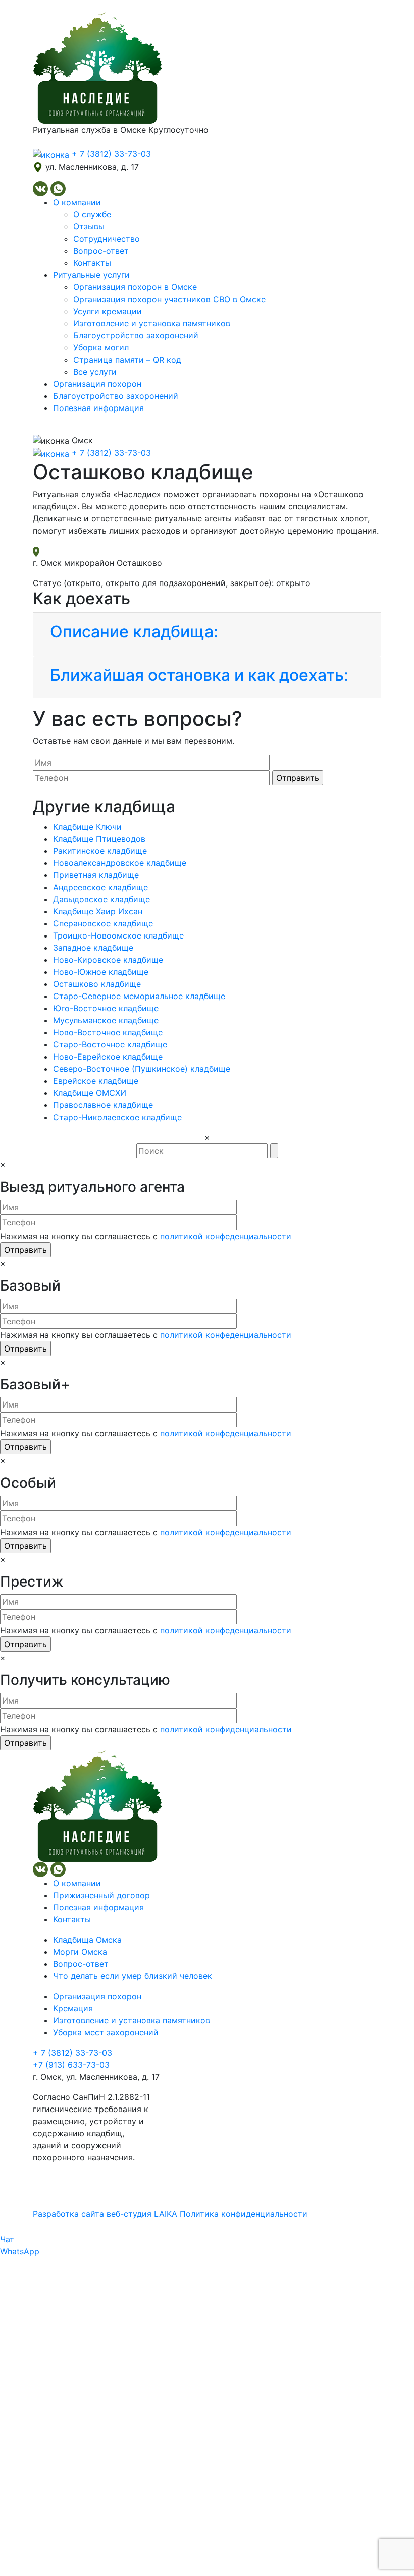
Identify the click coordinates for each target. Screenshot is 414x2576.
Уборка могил (101, 347)
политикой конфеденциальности (226, 1236)
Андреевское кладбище (100, 887)
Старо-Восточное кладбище (110, 1044)
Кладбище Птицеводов (99, 839)
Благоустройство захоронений (136, 335)
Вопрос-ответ (101, 251)
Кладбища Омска (87, 1940)
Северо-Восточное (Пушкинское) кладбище (142, 1069)
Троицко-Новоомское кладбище (118, 935)
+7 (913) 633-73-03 (71, 2065)
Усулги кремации (108, 311)
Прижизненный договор (101, 1895)
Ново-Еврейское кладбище (108, 1057)
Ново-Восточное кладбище (108, 1032)
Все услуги (95, 372)
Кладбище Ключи (87, 827)
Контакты (92, 263)
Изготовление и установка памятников (152, 323)
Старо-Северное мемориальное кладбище (139, 996)
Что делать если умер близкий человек (133, 1976)
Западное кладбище (93, 948)
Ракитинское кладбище (100, 851)
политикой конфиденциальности (226, 1729)
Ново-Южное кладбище (101, 972)
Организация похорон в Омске (135, 287)
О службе (92, 214)
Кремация (73, 2008)
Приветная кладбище (96, 875)
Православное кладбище (103, 1105)
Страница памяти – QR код (127, 360)
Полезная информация (98, 408)
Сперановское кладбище (103, 923)
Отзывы (89, 226)
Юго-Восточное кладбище (106, 1008)
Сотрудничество (107, 239)
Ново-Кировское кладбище (108, 960)
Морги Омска (80, 1952)
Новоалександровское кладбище (120, 863)
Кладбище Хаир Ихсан (98, 911)
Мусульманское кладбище (106, 1020)
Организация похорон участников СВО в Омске (169, 299)
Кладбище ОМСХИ (90, 1093)
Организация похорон (97, 384)
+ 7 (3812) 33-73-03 (72, 2053)
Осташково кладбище (97, 984)
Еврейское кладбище (96, 1081)
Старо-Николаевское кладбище (117, 1117)
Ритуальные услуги (91, 275)
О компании (77, 202)
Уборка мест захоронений (106, 2032)
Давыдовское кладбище (101, 899)
